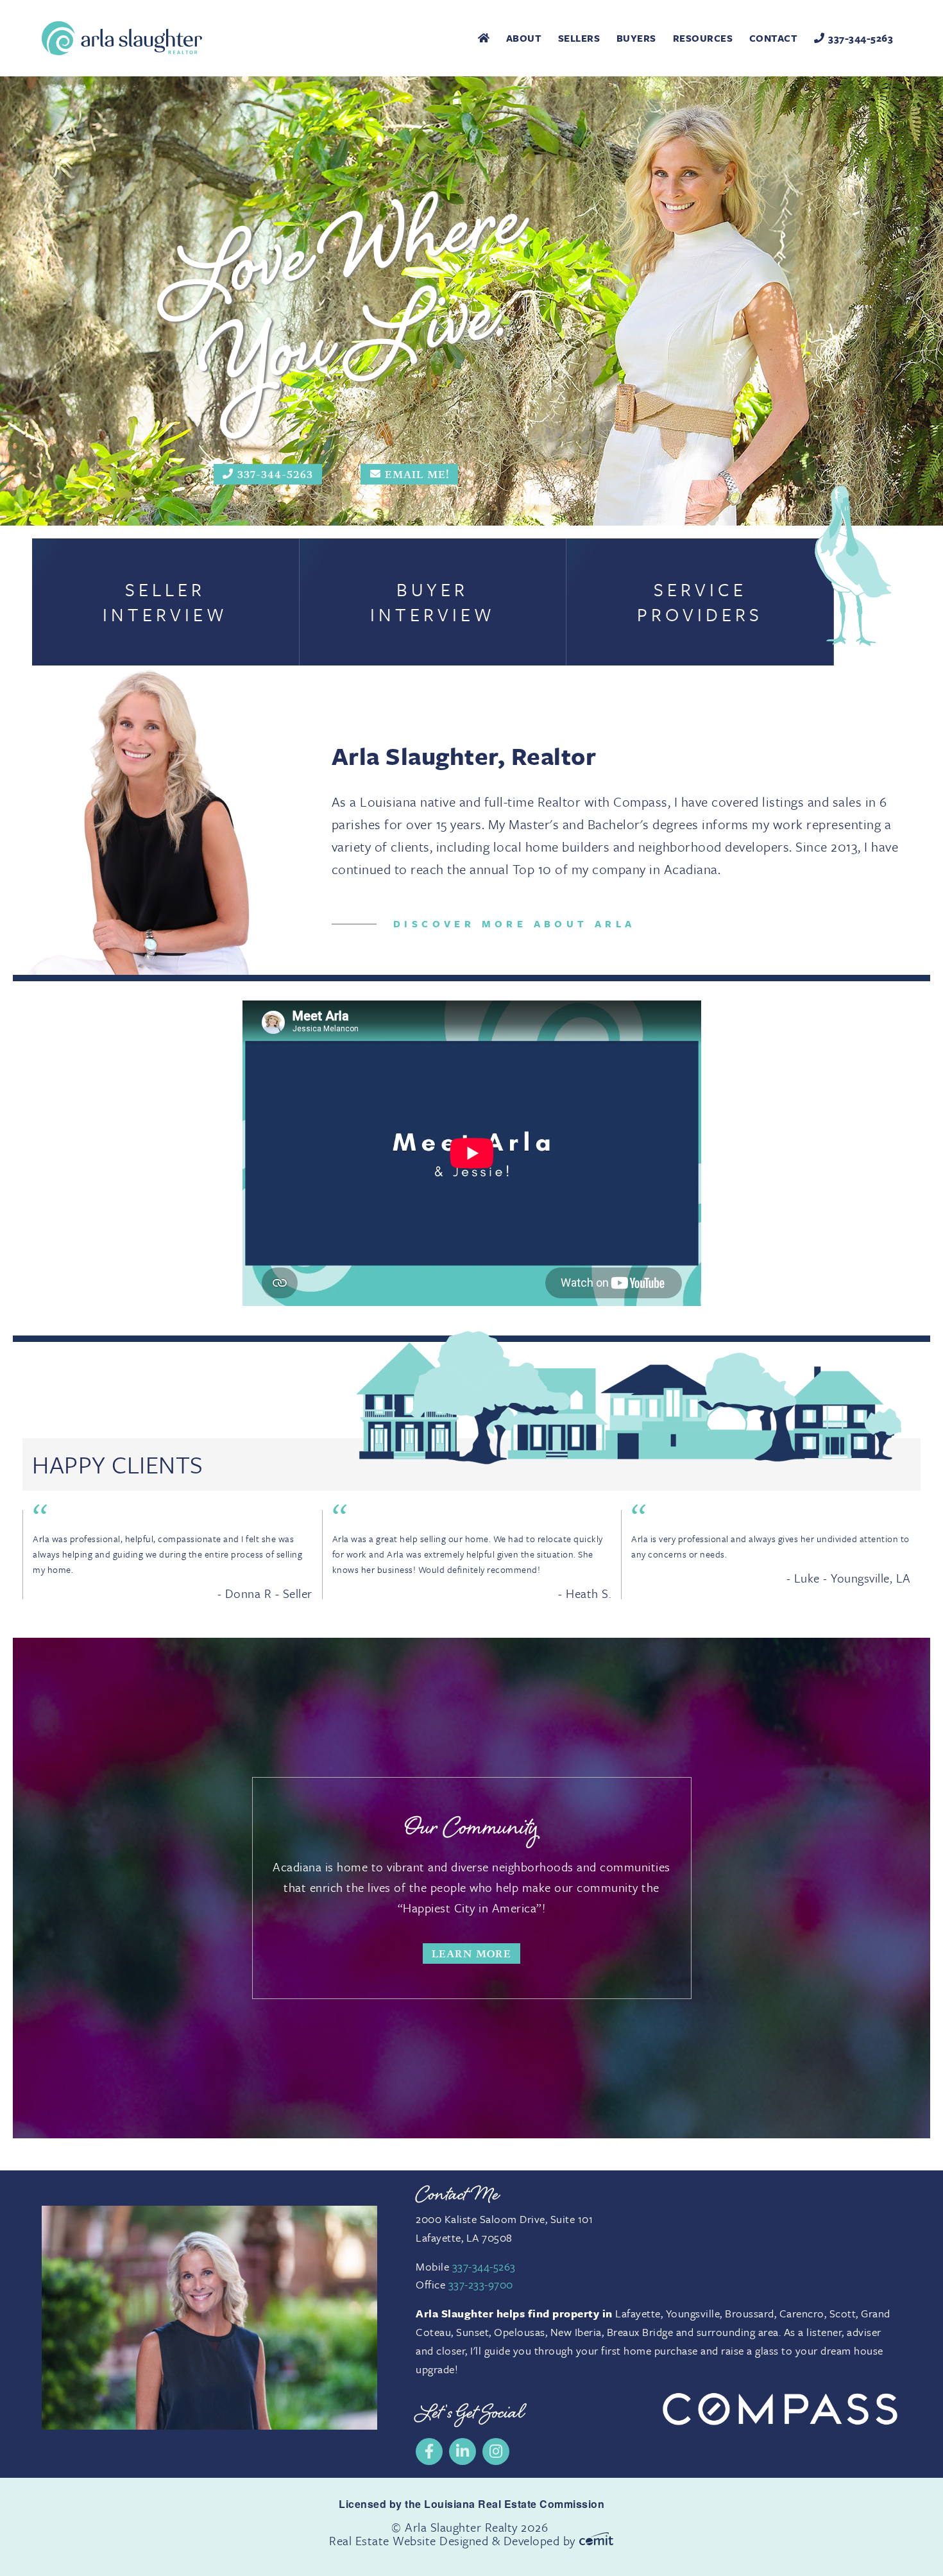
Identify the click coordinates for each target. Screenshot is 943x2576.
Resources (703, 38)
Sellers (579, 38)
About (524, 38)
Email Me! (417, 474)
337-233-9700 (481, 2284)
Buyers (636, 38)
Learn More (471, 1954)
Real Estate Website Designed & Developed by (454, 2540)
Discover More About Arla (514, 923)
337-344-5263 (861, 38)
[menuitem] (484, 38)
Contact (774, 38)
